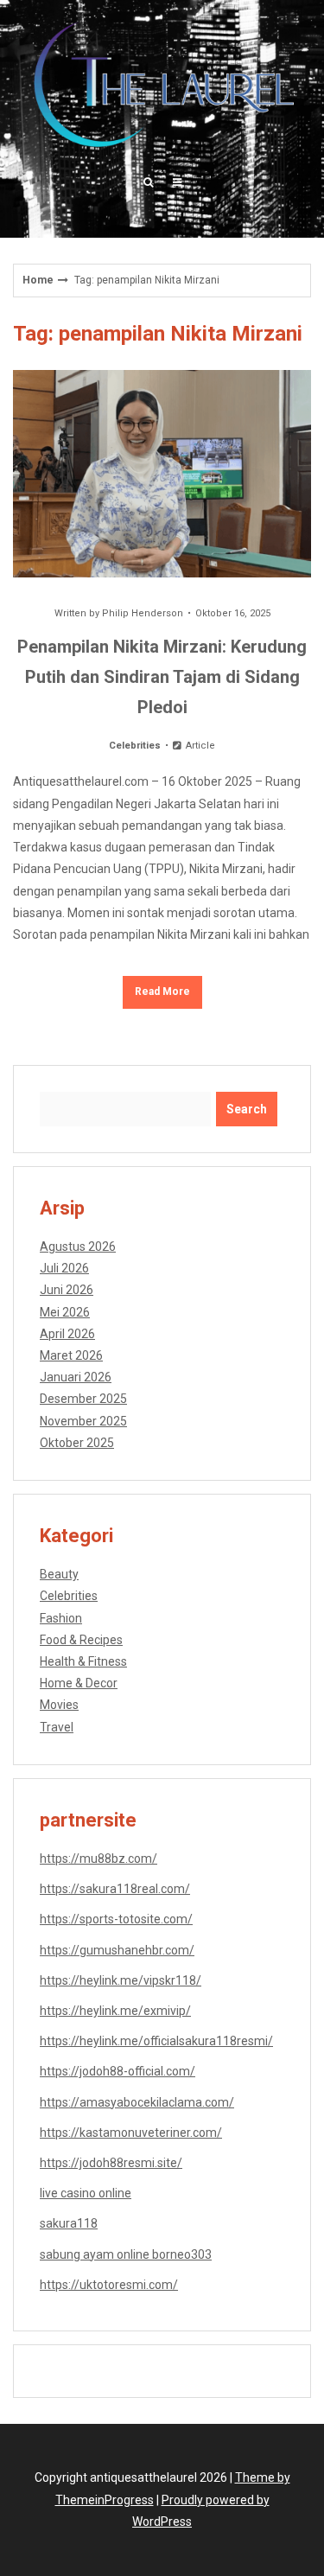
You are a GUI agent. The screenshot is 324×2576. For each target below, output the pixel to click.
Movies (59, 1705)
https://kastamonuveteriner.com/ (131, 2133)
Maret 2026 (71, 1355)
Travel (57, 1727)
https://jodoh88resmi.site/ (111, 2163)
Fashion (61, 1618)
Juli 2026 (64, 1268)
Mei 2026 (65, 1312)
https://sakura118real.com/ (115, 1889)
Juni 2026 (67, 1290)
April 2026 (67, 1334)
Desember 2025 (83, 1399)
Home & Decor (79, 1683)
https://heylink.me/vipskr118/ (121, 1980)
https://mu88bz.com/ (98, 1859)
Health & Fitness (83, 1661)
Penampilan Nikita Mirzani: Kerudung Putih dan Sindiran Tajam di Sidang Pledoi (162, 677)
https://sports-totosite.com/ (116, 1919)
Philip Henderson (143, 613)
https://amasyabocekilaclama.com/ (137, 2102)
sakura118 (69, 2223)
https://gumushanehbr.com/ (117, 1950)
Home (38, 280)
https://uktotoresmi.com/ (109, 2285)
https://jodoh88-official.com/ (118, 2071)
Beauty (59, 1574)
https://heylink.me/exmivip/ (115, 2011)
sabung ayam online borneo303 (126, 2254)
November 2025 (83, 1421)
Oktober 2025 (77, 1443)
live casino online (86, 2193)
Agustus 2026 (78, 1247)
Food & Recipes (81, 1640)
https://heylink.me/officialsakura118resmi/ (156, 2041)
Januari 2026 (76, 1377)
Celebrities (135, 746)
